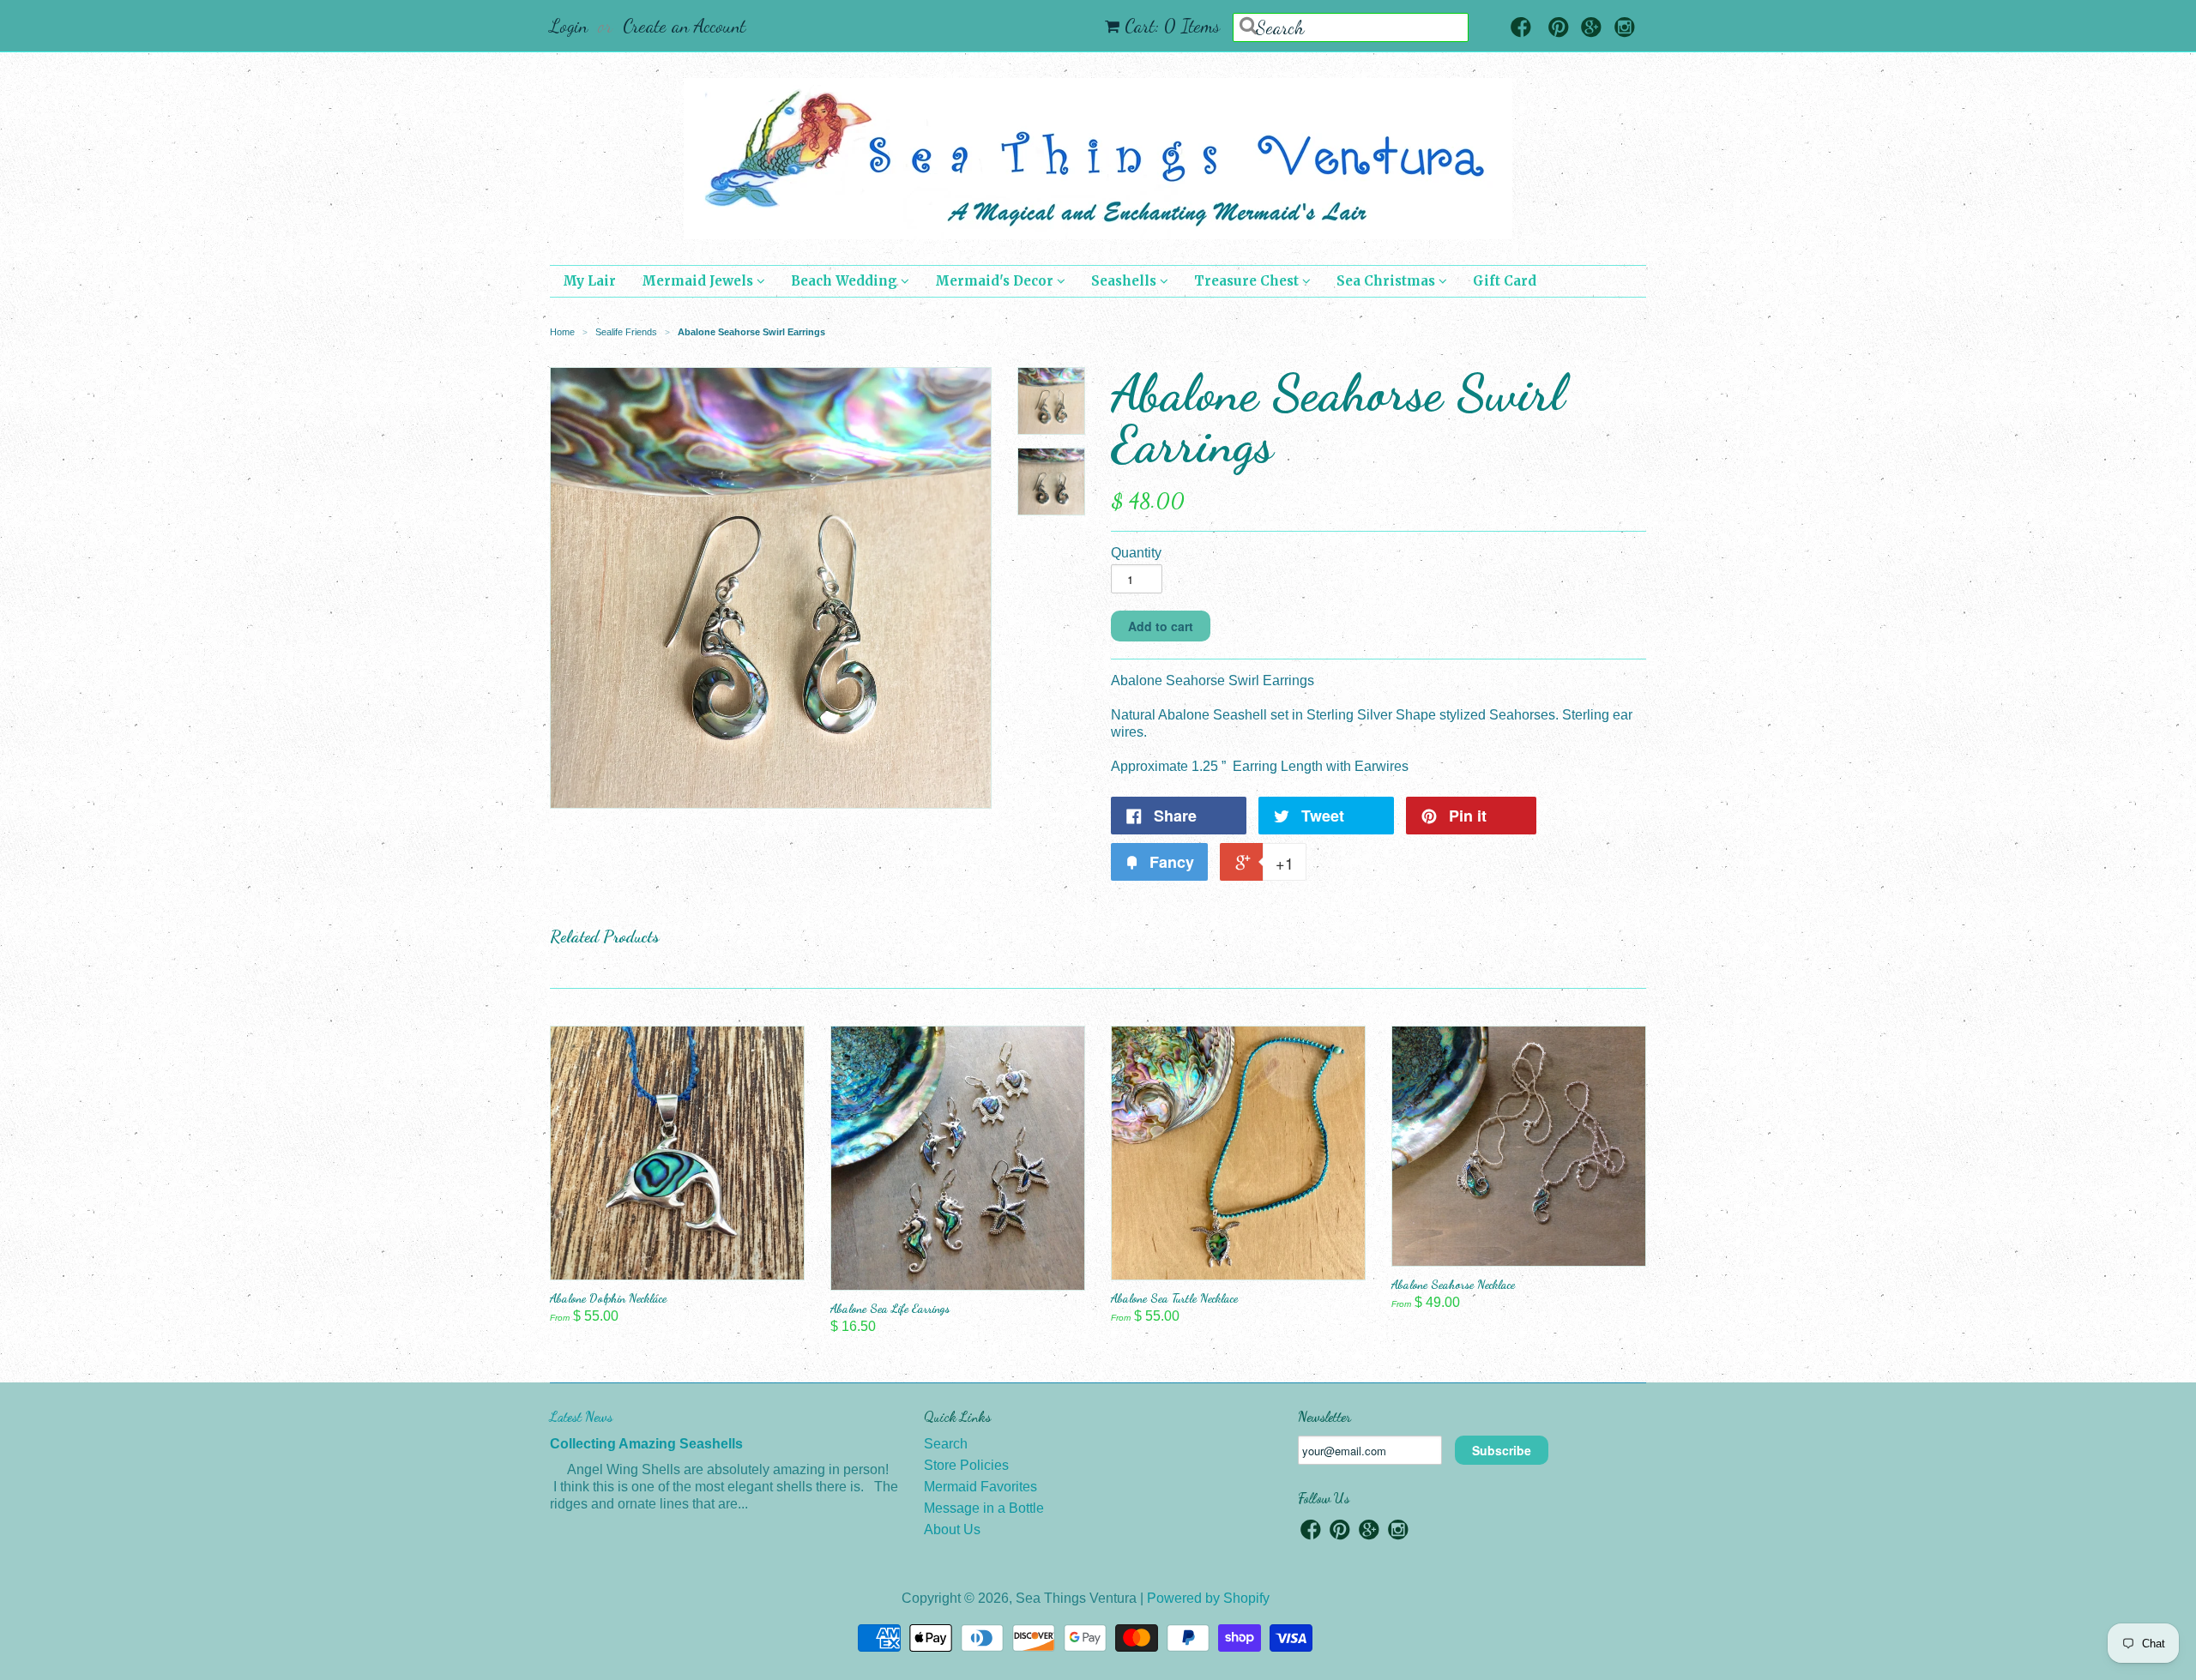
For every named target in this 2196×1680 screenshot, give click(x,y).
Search (946, 1444)
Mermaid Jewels (699, 281)
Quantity (1136, 553)
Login (569, 26)
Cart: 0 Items (1172, 26)
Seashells (1125, 281)
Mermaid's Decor (996, 281)
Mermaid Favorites (980, 1487)
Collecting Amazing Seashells (646, 1444)
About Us (952, 1529)
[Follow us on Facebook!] (1521, 29)
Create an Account (684, 26)
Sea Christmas (1388, 281)
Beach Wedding (846, 281)
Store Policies (966, 1465)
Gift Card (1505, 281)
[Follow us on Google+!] (1591, 29)
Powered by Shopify (1208, 1598)
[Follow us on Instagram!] (1625, 29)
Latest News (581, 1416)
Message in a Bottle (984, 1508)
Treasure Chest (1248, 281)
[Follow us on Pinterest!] (1559, 29)
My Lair (589, 281)
